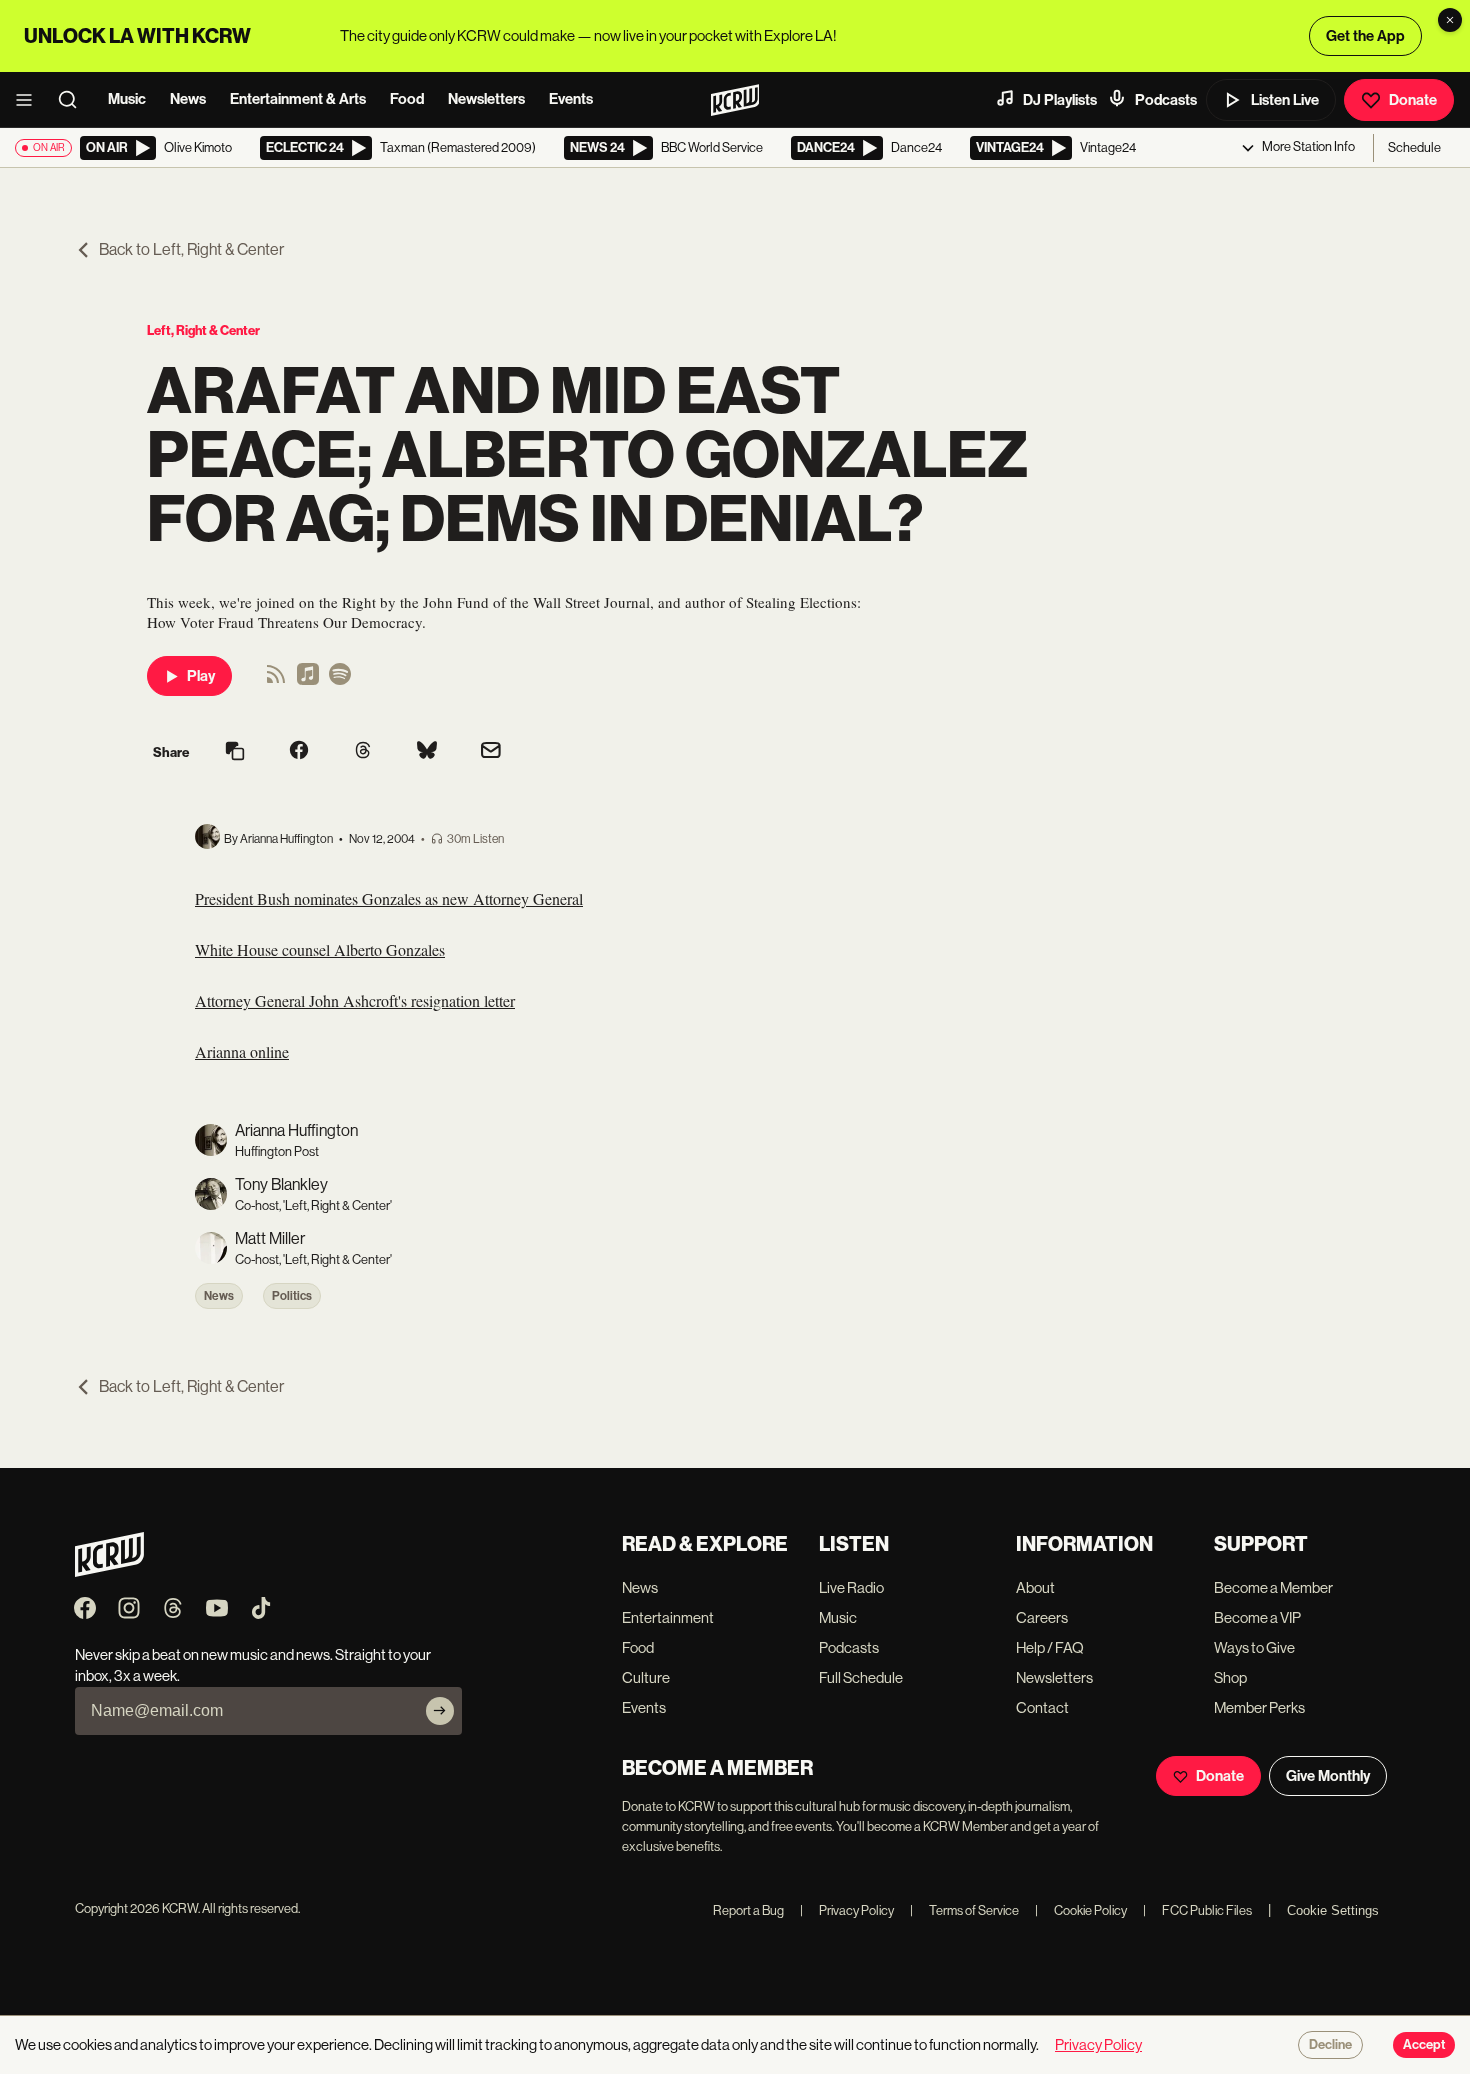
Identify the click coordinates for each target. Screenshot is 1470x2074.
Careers (1042, 1617)
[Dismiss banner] (1450, 20)
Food (407, 99)
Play (201, 676)
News (188, 99)
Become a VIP (1257, 1617)
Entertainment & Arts (298, 99)
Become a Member (1273, 1587)
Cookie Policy (1081, 1910)
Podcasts (1166, 100)
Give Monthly (1328, 1776)
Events (571, 99)
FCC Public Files (1197, 1910)
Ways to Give (1254, 1647)
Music (127, 99)
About (1035, 1587)
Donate (1413, 100)
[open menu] (30, 100)
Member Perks (1259, 1707)
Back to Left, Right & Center (191, 249)
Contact (1042, 1707)
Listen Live (1285, 100)
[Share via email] (491, 752)
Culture (646, 1677)
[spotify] (340, 680)
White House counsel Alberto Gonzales (320, 949)
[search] (74, 100)
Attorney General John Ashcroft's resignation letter (355, 1000)
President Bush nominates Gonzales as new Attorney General (389, 898)
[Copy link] (235, 752)
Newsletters (486, 99)
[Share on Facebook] (299, 752)
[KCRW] (109, 1571)
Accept (1424, 2045)
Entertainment (668, 1617)
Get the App (1365, 36)
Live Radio (851, 1587)
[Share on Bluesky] (427, 752)
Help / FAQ (1050, 1647)
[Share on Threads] (363, 752)
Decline (1330, 2045)
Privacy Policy (847, 1910)
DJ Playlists (1060, 100)
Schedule (1414, 147)
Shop (1230, 1677)
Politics (292, 1296)
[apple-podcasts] (308, 680)
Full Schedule (861, 1677)
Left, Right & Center (203, 330)
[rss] (276, 680)
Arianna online (242, 1051)
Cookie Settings (1333, 1910)
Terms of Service (964, 1910)
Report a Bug (748, 1910)
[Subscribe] (440, 1711)
